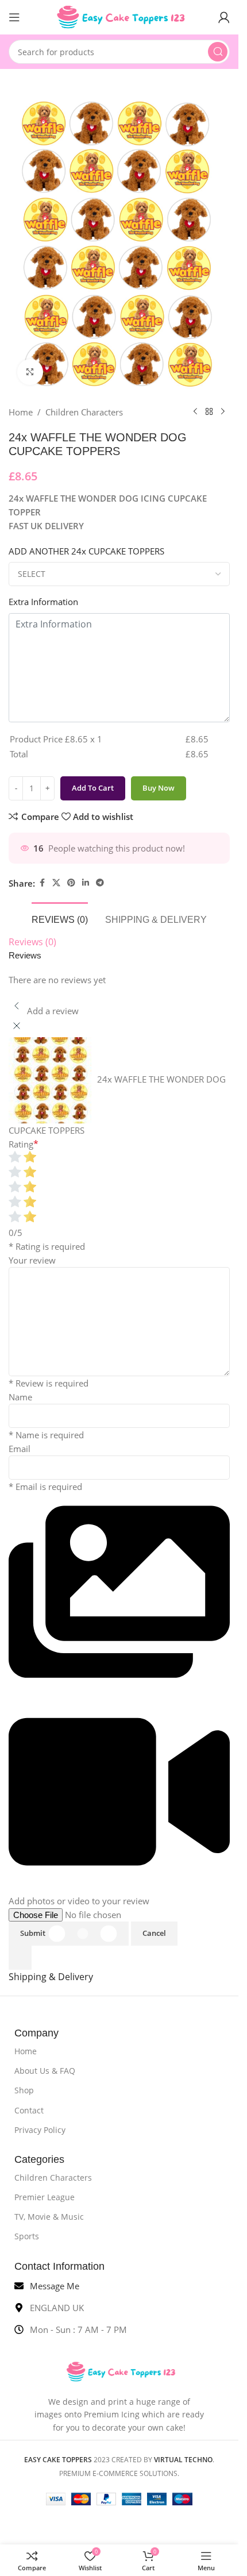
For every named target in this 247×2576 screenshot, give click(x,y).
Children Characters (84, 412)
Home (21, 412)
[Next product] (223, 412)
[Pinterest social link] (71, 883)
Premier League (45, 2197)
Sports (27, 2236)
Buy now (159, 788)
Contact (29, 2110)
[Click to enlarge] (30, 372)
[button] (119, 1700)
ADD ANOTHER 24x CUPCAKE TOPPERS (86, 551)
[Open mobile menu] (14, 17)
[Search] (218, 52)
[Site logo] (119, 16)
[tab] (60, 918)
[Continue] (20, 1958)
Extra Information (43, 602)
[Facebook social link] (42, 883)
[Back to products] (209, 412)
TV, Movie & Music (49, 2217)
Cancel (154, 1933)
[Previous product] (195, 412)
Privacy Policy (40, 2130)
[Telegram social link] (100, 883)
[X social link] (56, 883)
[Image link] (119, 2371)
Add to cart (93, 788)
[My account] (224, 17)
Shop (24, 2090)
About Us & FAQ (45, 2071)
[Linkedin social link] (86, 883)
